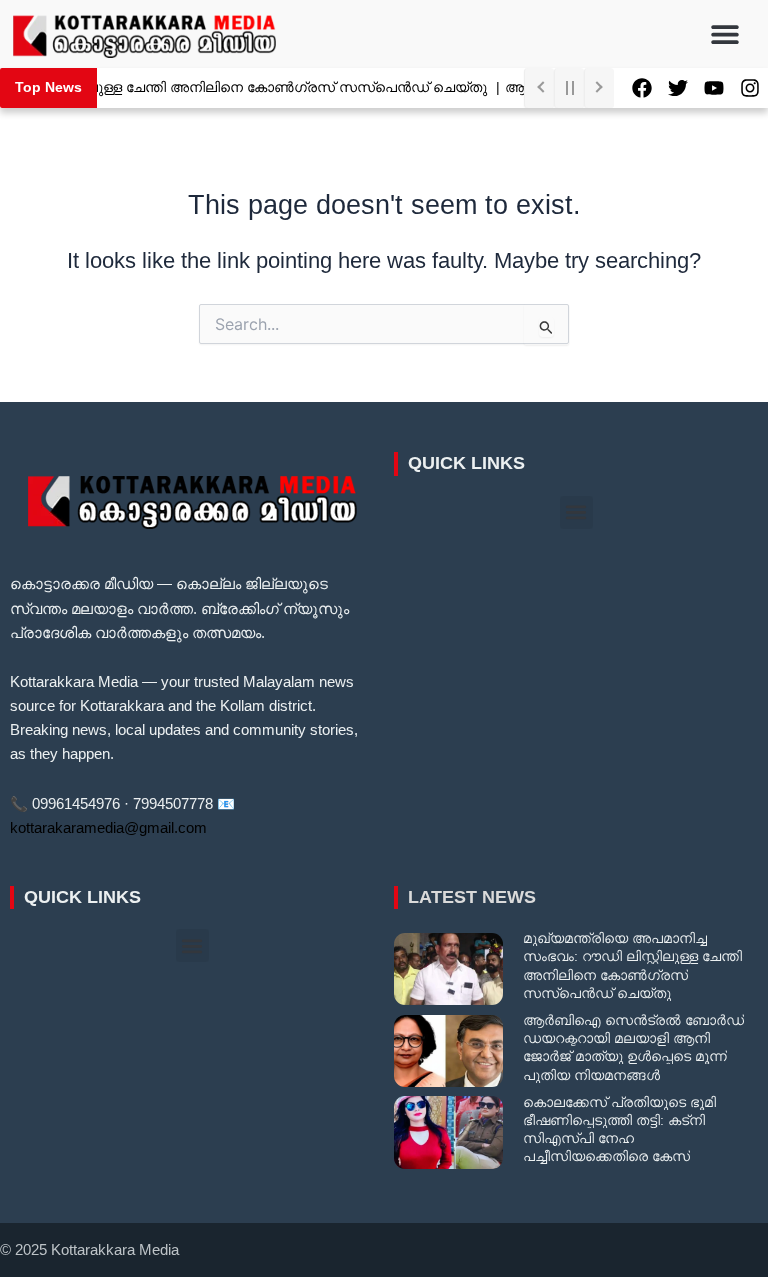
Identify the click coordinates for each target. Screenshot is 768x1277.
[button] (725, 33)
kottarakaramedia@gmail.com (108, 828)
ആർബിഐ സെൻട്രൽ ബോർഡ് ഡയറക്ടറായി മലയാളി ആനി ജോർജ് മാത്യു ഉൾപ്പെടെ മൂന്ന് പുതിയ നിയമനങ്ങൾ (633, 1047)
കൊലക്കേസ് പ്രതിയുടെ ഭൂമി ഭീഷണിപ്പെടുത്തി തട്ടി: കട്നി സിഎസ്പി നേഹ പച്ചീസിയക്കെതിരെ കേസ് (619, 1129)
